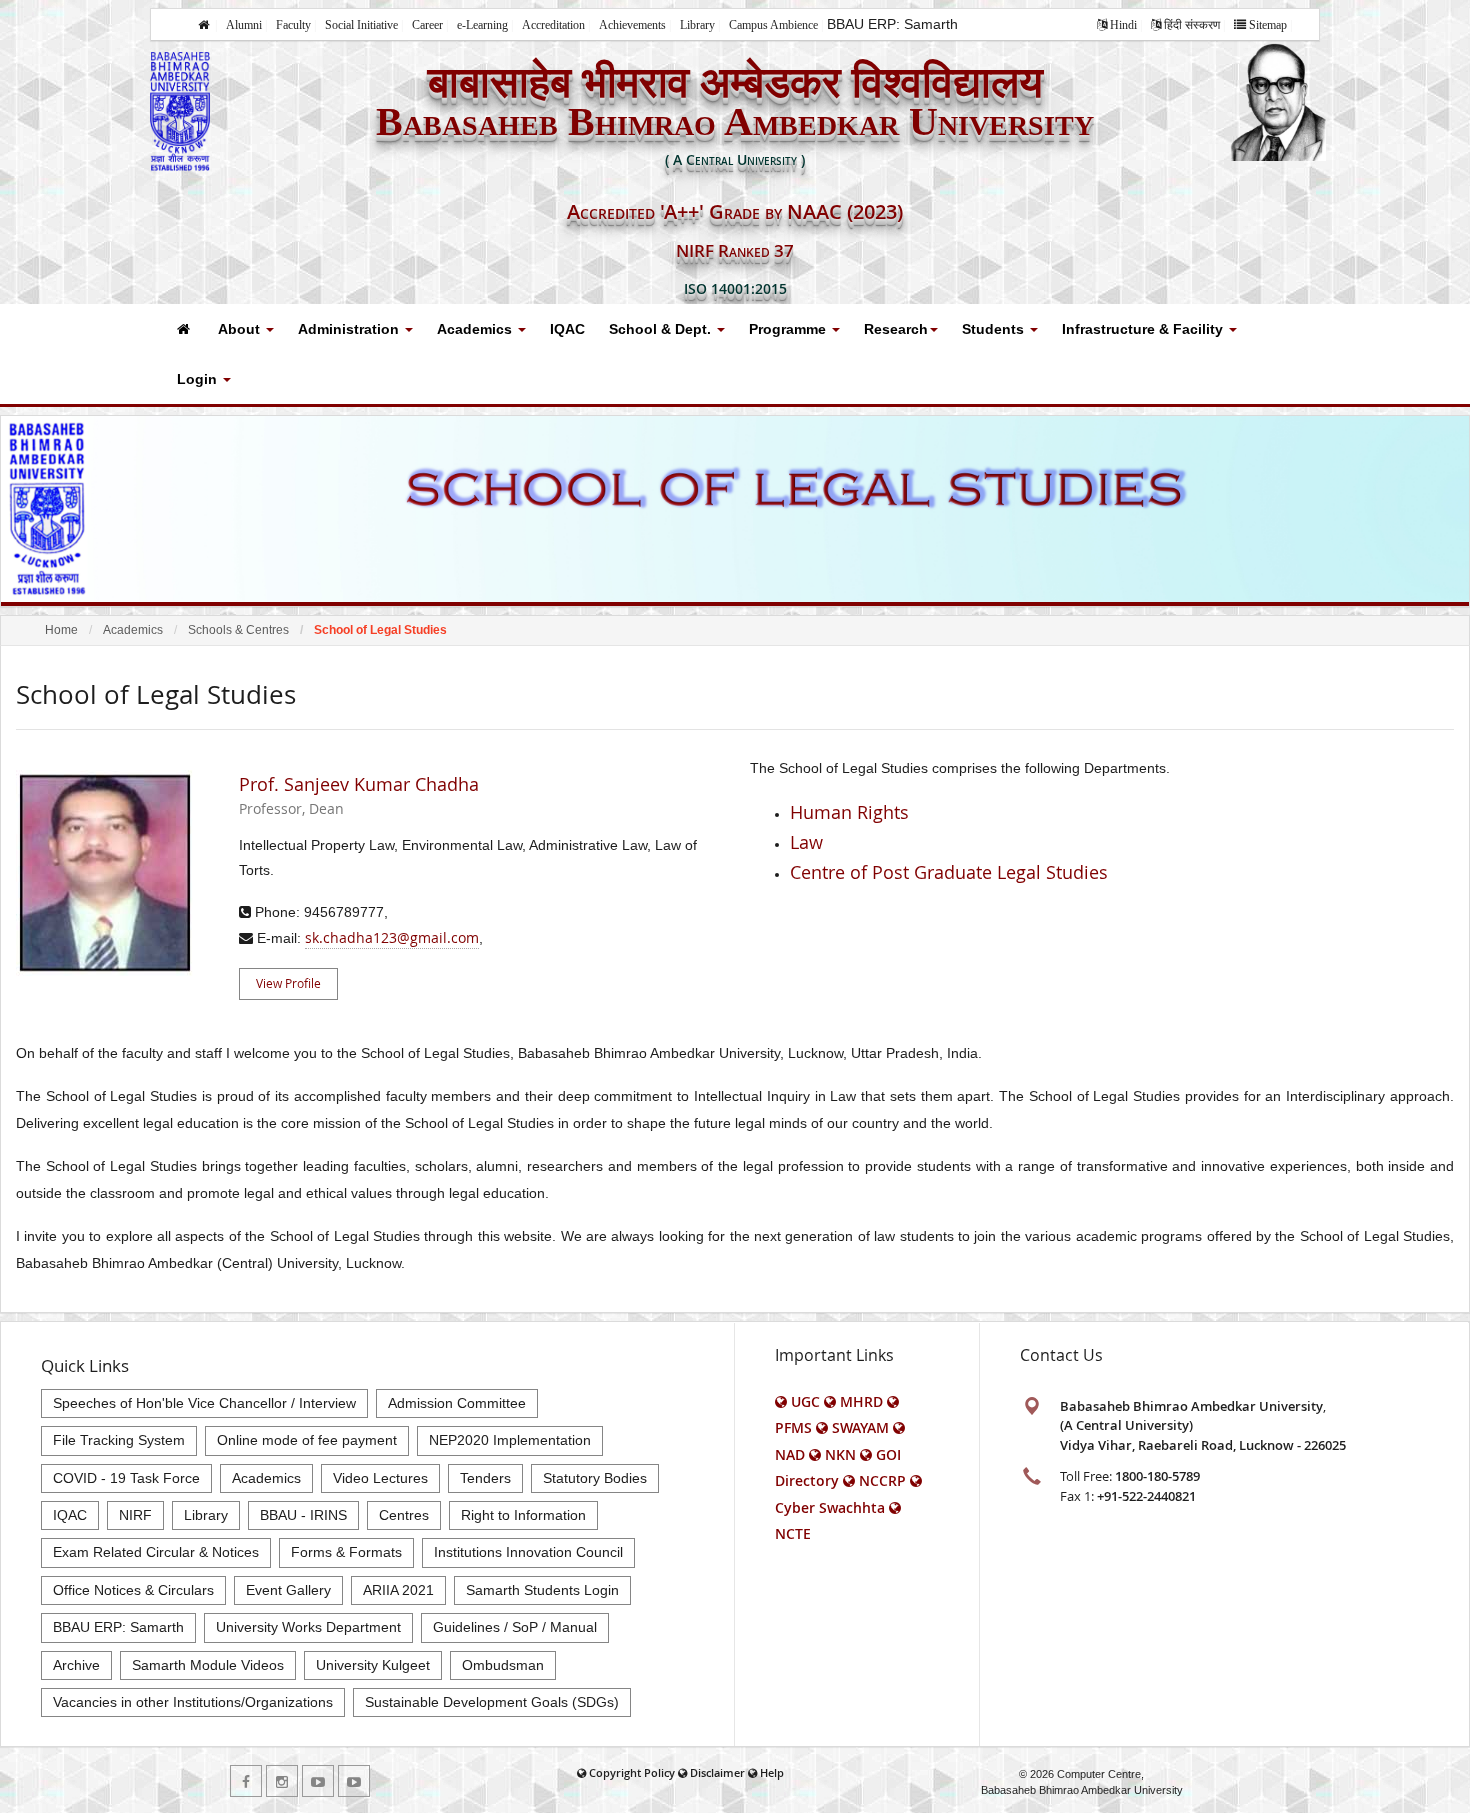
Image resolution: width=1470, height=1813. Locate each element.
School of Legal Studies (380, 630)
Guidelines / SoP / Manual (515, 1627)
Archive (76, 1665)
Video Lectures (380, 1478)
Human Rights (849, 812)
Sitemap (1268, 25)
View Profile (288, 983)
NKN (840, 1454)
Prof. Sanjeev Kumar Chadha (359, 796)
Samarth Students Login (542, 1590)
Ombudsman (503, 1665)
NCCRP (882, 1480)
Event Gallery (288, 1590)
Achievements (632, 25)
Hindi (1123, 25)
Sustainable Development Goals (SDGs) (492, 1702)
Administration (350, 329)
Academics (476, 329)
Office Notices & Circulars (133, 1590)
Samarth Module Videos (208, 1665)
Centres (404, 1515)
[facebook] (246, 1781)
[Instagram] (282, 1781)
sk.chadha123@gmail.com (392, 937)
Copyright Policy (632, 1772)
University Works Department (308, 1627)
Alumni (244, 25)
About (241, 329)
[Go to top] (1436, 1793)
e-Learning (482, 25)
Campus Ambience (773, 25)
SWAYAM (860, 1427)
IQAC (567, 329)
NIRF (135, 1515)
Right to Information (523, 1515)
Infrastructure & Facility (1144, 329)
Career (427, 25)
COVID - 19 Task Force (126, 1478)
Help (772, 1772)
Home (61, 630)
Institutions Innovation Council (528, 1552)
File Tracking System (119, 1440)
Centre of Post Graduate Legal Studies (949, 872)
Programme (789, 329)
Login (199, 379)
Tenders (485, 1478)
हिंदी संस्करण (1192, 25)
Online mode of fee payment (307, 1440)
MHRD (861, 1401)
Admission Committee (457, 1403)
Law (806, 842)
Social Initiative (361, 25)
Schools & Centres (238, 630)
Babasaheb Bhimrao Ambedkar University (1082, 1790)
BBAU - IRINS (303, 1515)
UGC (805, 1401)
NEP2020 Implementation (510, 1440)
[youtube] (318, 1781)
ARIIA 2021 (398, 1590)
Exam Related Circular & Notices (156, 1552)
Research (896, 329)
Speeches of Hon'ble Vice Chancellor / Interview (204, 1403)
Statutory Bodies (595, 1478)
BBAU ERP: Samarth (892, 24)
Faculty (293, 25)
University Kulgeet (373, 1665)
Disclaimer (717, 1772)
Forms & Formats (346, 1552)
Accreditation (553, 25)
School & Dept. (662, 329)
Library (697, 25)
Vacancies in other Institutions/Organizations (193, 1702)
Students (995, 329)
